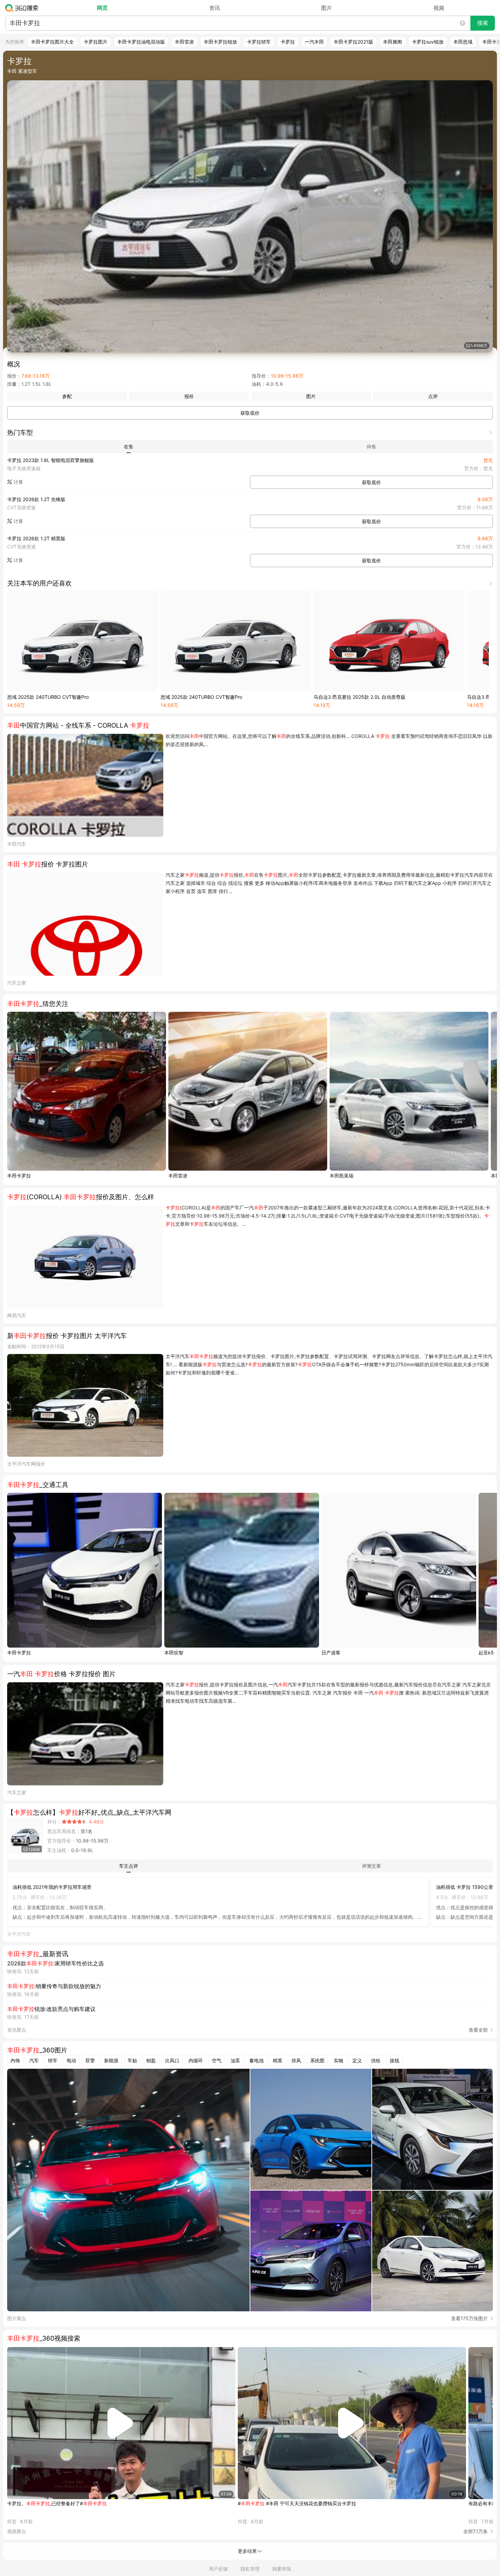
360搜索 (23, 8)
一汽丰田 (314, 42)
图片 (327, 8)
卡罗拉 (288, 42)
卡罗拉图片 (96, 42)
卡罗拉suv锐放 (428, 42)
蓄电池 (256, 2060)
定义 (357, 2060)
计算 (18, 482)
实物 (338, 2060)
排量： (14, 384)
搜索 (483, 23)
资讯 (215, 8)
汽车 (34, 2060)
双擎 (90, 2060)
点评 (433, 396)
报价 (189, 396)
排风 (296, 2060)
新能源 (111, 2060)
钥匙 (151, 2060)
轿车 (53, 2060)
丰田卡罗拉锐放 (220, 42)
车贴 (132, 2060)
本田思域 (463, 42)
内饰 (15, 2060)
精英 (278, 2060)
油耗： (259, 384)
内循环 (196, 2060)
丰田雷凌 (184, 42)
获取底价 (250, 413)
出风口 (172, 2060)
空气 (217, 2060)
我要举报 (282, 2569)
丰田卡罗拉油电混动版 (141, 42)
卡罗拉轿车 (259, 42)
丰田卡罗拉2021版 (353, 42)
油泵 (235, 2060)
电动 (71, 2060)
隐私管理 (250, 2569)
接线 (395, 2060)
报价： (14, 376)
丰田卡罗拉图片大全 (52, 42)
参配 (67, 396)
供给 (376, 2060)
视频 (439, 8)
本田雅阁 (393, 42)
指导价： (261, 376)
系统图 (317, 2060)
